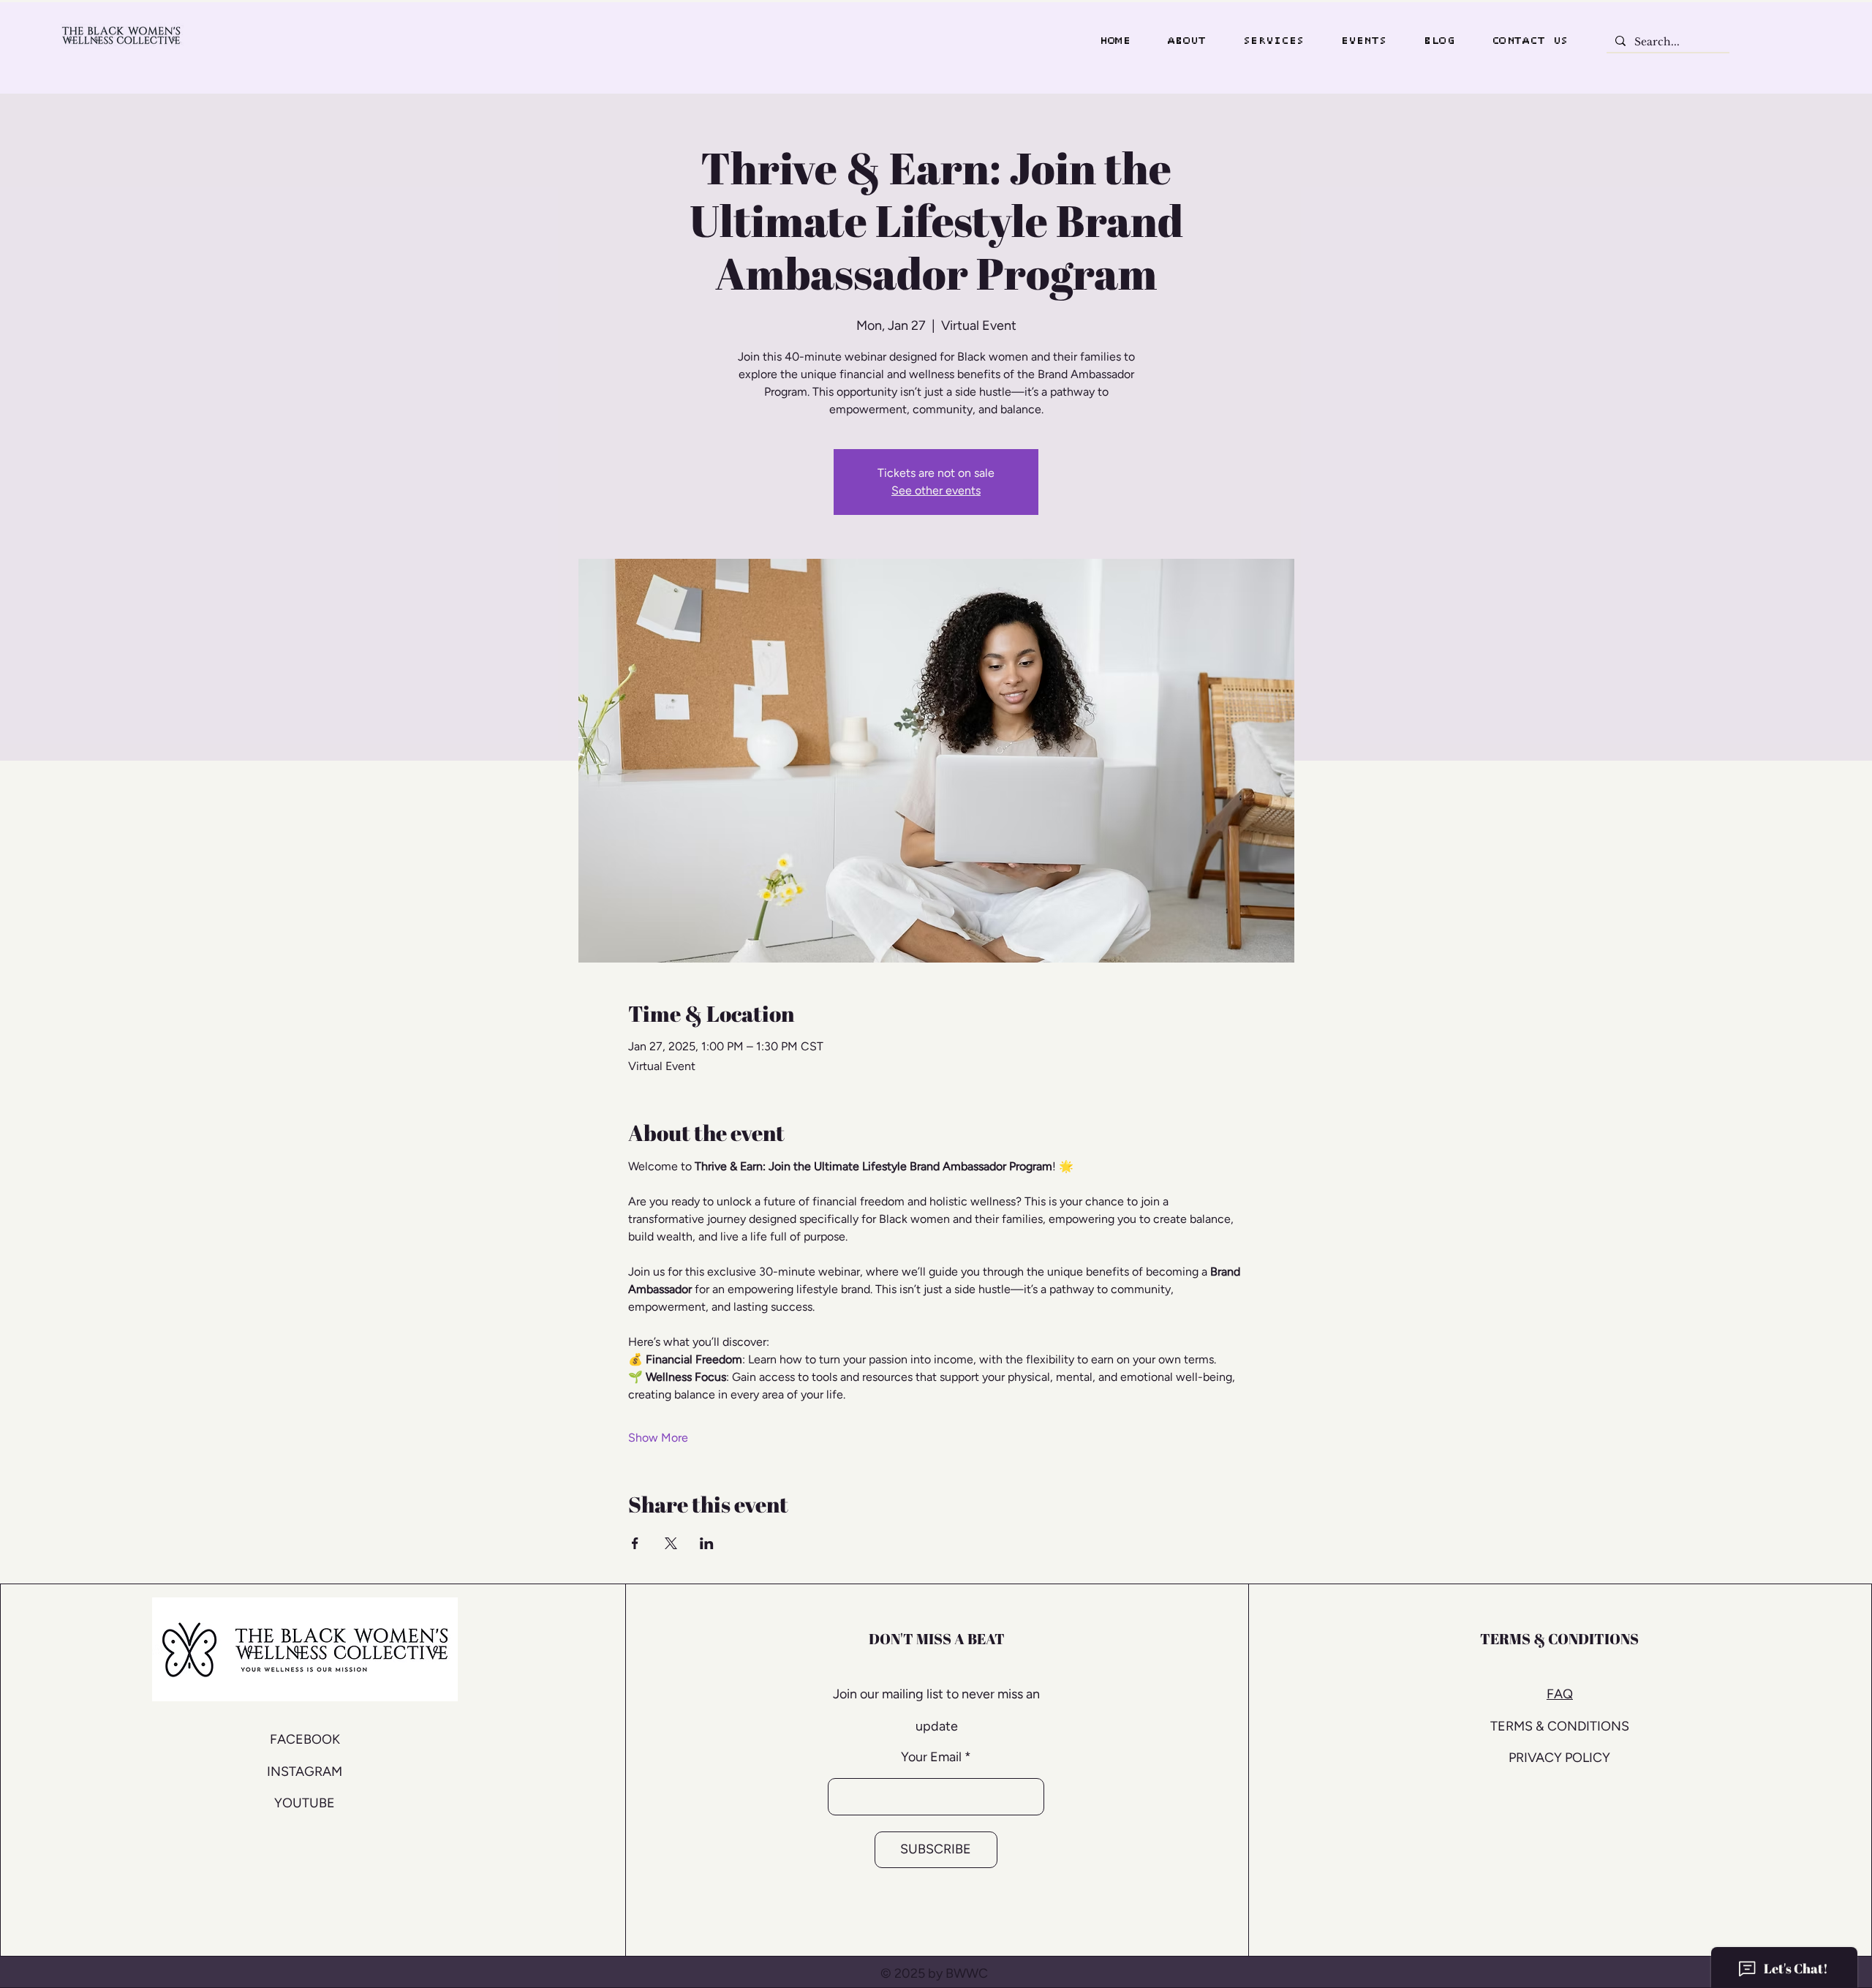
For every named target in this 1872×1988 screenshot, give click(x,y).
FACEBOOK (305, 1739)
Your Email (931, 1757)
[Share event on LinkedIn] (707, 1543)
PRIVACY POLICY (1559, 1758)
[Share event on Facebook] (635, 1543)
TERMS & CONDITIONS (1560, 1726)
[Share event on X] (671, 1543)
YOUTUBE (305, 1803)
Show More (658, 1438)
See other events (936, 490)
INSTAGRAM (305, 1771)
